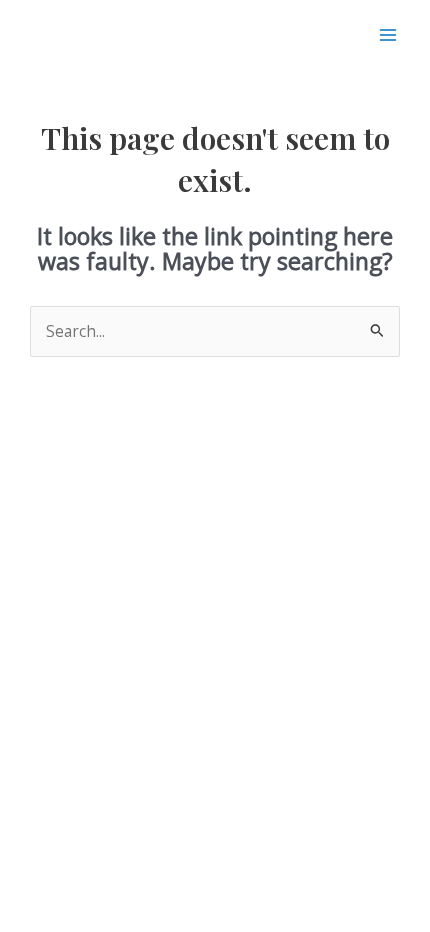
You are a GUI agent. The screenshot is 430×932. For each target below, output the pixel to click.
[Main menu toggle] (388, 34)
